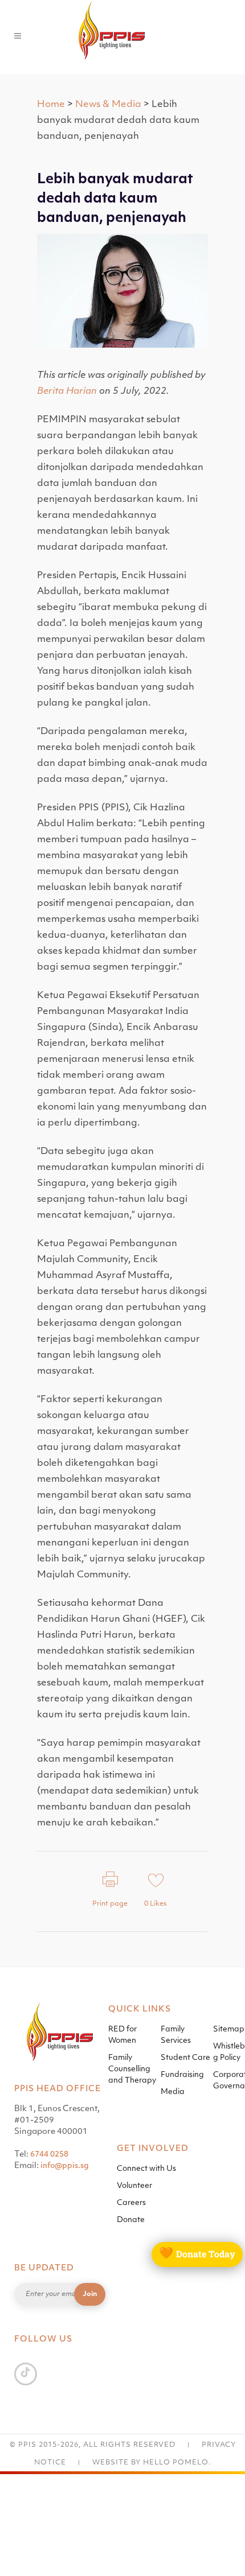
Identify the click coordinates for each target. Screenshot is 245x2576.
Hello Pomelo (176, 2463)
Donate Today (197, 2254)
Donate (131, 2220)
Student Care (185, 2058)
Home (51, 105)
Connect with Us (146, 2169)
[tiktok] (26, 2373)
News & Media (108, 105)
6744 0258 (49, 2155)
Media (173, 2092)
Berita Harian (67, 391)
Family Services (176, 2035)
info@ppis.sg (65, 2166)
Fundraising (182, 2075)
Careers (131, 2203)
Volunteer (134, 2186)
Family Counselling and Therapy (132, 2069)
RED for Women (122, 2035)
